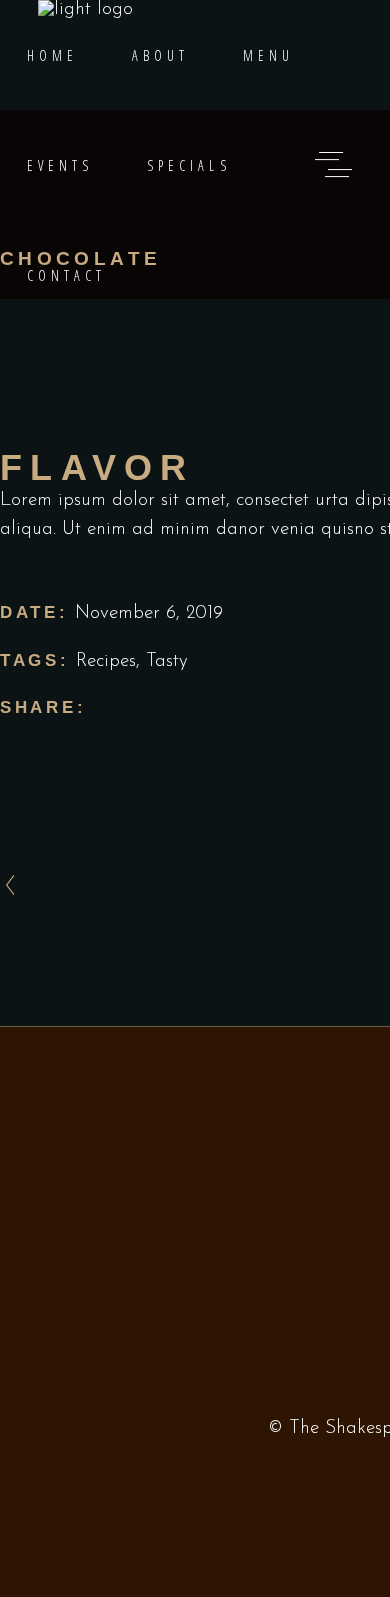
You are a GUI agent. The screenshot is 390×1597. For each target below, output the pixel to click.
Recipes (106, 661)
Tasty (167, 661)
